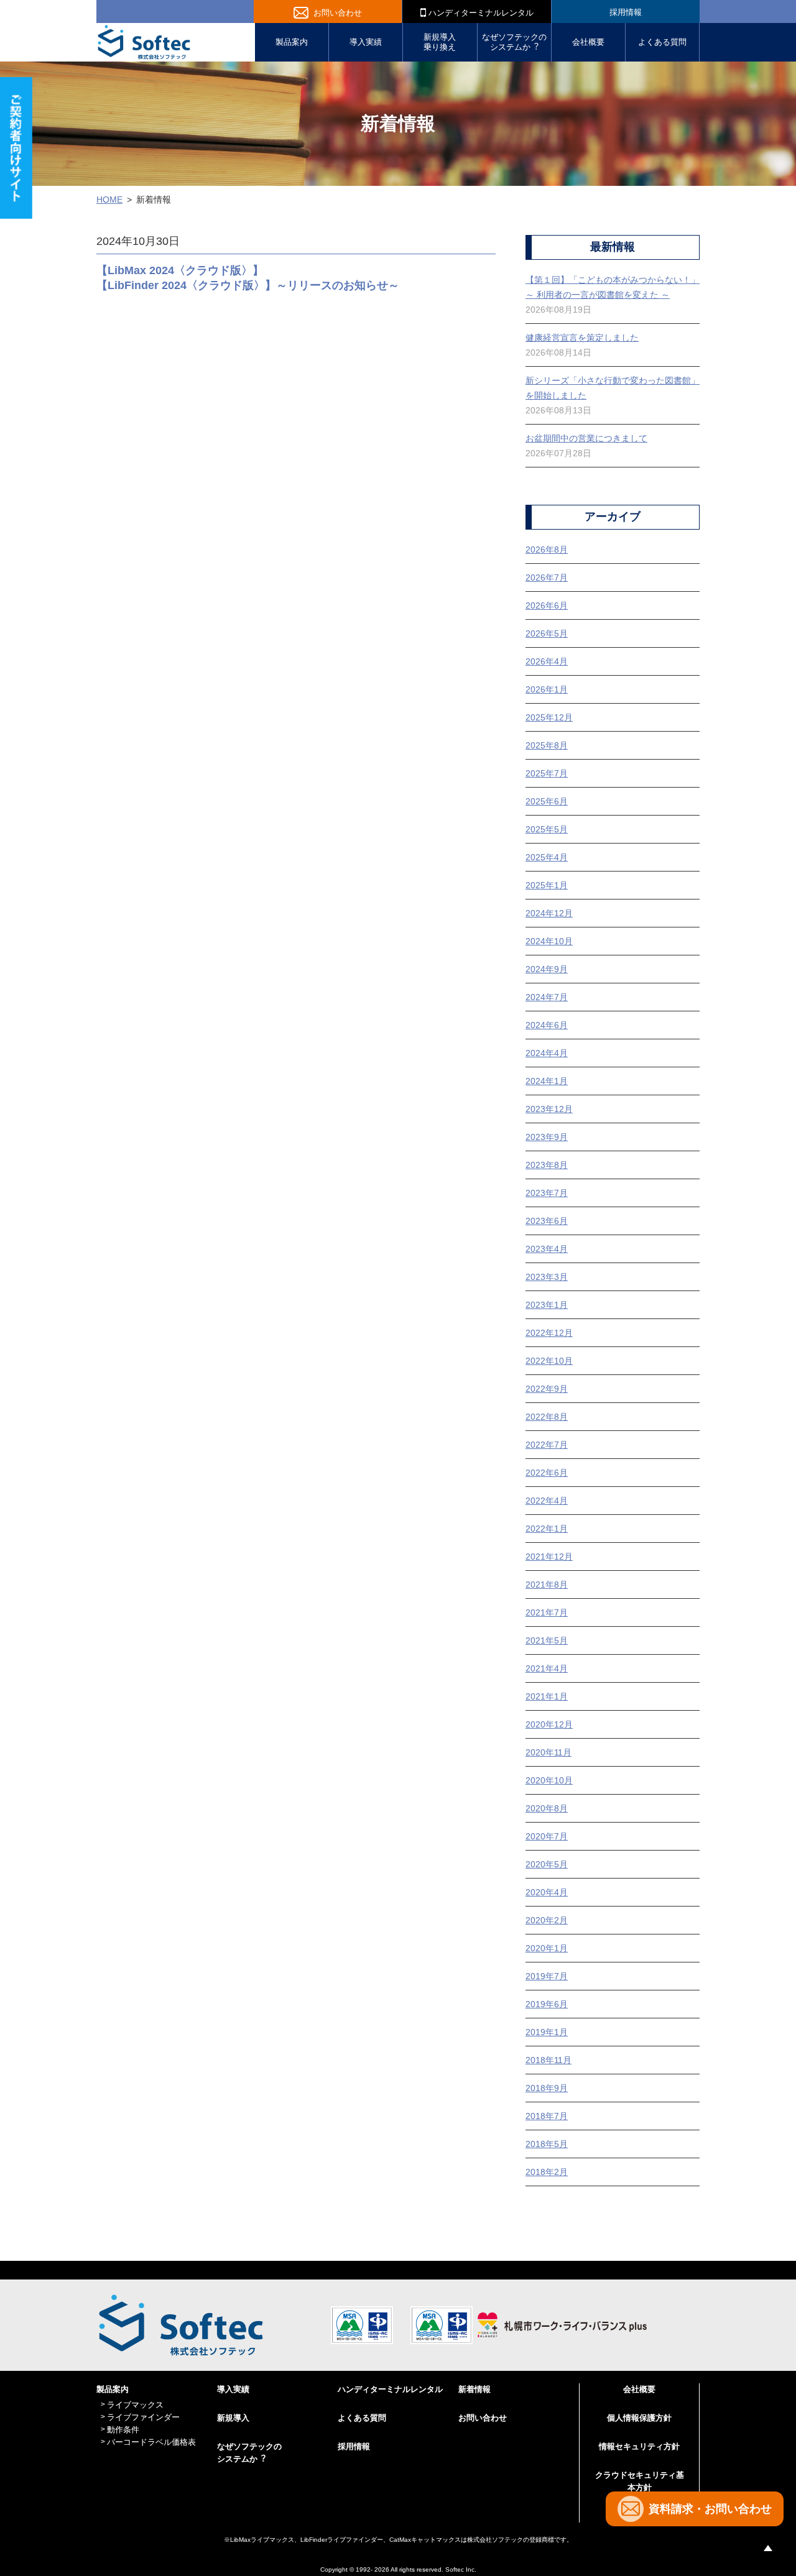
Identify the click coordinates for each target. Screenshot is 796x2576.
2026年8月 (547, 550)
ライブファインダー (143, 2417)
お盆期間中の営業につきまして (586, 438)
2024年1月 (547, 1081)
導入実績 (366, 42)
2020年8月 (547, 1808)
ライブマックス (135, 2405)
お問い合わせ (338, 13)
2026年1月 (547, 689)
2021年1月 (547, 1696)
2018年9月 (547, 2088)
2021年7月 (547, 1612)
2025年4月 (547, 857)
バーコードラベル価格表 (151, 2442)
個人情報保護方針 (639, 2418)
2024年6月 (547, 1025)
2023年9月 (547, 1137)
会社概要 (588, 42)
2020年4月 (547, 1892)
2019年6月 (547, 2004)
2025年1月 (547, 885)
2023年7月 (547, 1193)
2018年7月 (547, 2116)
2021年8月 (547, 1585)
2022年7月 (547, 1445)
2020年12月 (549, 1724)
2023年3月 (547, 1277)
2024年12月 (549, 913)
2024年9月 (547, 969)
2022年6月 (547, 1473)
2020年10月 (549, 1780)
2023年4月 (547, 1249)
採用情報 (626, 12)
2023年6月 (547, 1221)
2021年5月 (547, 1640)
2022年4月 (547, 1501)
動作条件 (123, 2430)
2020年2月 (547, 1920)
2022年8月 (547, 1417)
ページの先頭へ (768, 2548)
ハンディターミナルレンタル (480, 13)
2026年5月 (547, 633)
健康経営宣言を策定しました (582, 338)
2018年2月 (547, 2172)
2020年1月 (547, 1948)
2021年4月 (547, 1668)
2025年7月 (547, 773)
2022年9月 (547, 1389)
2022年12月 (549, 1333)
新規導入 (233, 2418)
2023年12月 (549, 1109)
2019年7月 (547, 1976)
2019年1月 (547, 2032)
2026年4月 (547, 661)
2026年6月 (547, 605)
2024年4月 (547, 1053)
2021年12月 (549, 1557)
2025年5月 (547, 829)
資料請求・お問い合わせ (710, 2509)
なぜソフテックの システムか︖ (514, 42)
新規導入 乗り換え (440, 42)
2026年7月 (547, 577)
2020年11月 (548, 1752)
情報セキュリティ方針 (639, 2446)
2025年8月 (547, 745)
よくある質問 (662, 42)
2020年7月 (547, 1836)
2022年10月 (549, 1361)
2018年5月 (547, 2144)
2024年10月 (549, 941)
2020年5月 (547, 1864)
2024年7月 (547, 997)
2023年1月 (547, 1305)
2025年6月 (547, 801)
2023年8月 (547, 1165)
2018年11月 (548, 2060)
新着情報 (474, 2389)
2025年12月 (549, 717)
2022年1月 (547, 1529)
